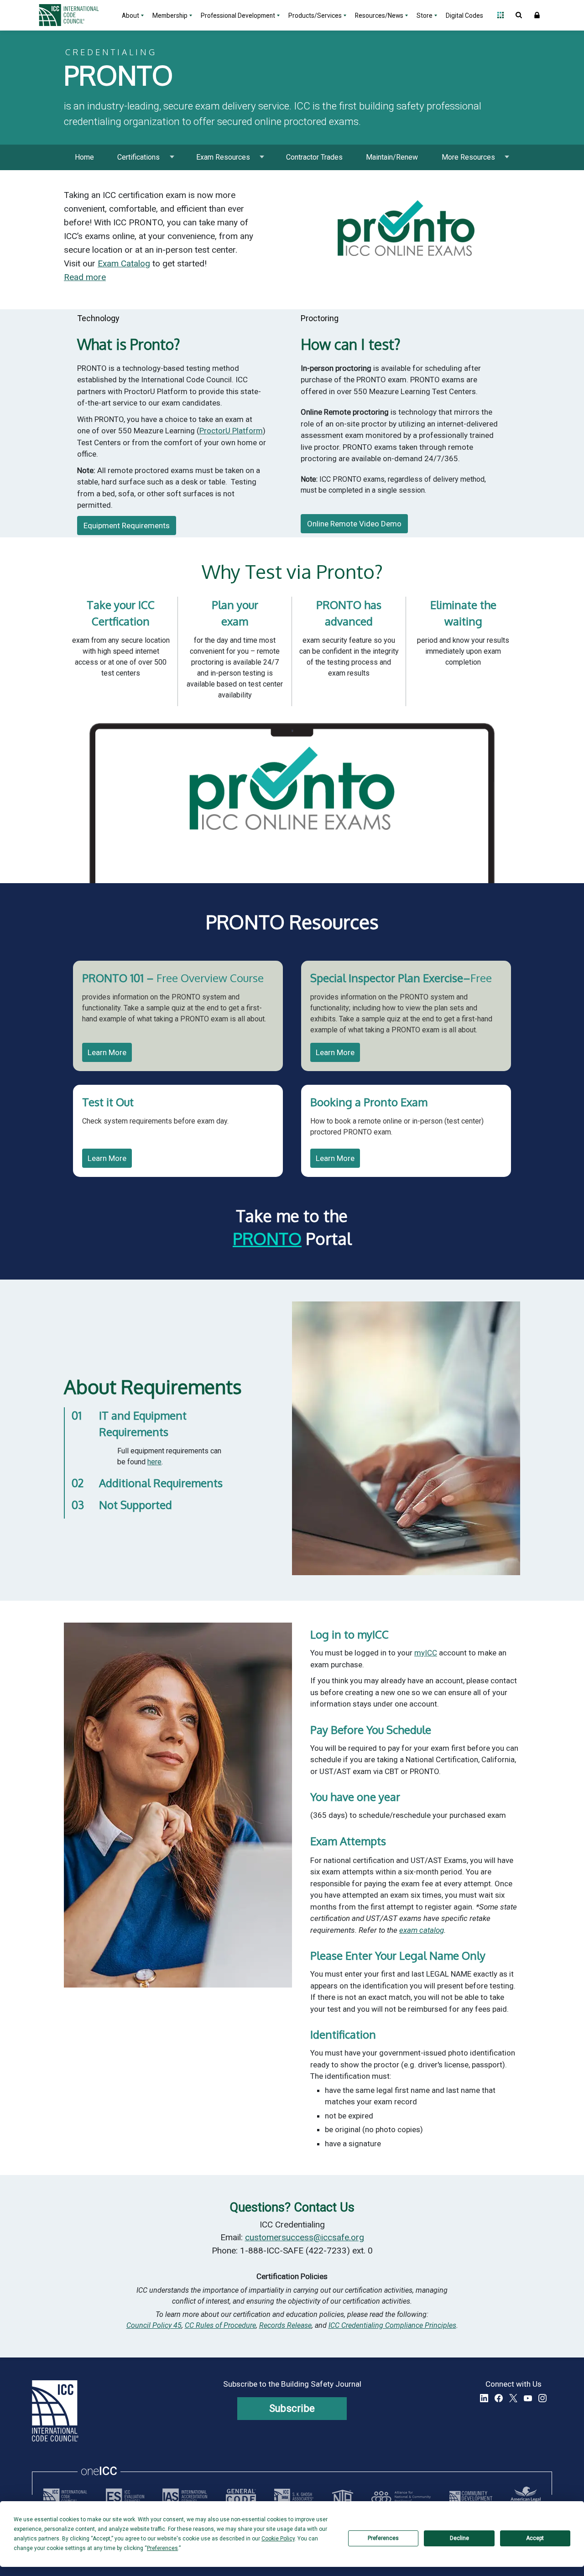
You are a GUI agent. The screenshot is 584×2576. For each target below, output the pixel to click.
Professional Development (238, 16)
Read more (85, 277)
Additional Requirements (161, 1483)
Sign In (537, 15)
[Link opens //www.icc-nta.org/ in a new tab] (343, 2497)
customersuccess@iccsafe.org (305, 2237)
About (130, 16)
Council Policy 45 (154, 2325)
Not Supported (136, 1505)
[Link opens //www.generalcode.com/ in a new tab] (241, 2497)
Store (425, 16)
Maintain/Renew (392, 157)
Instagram (542, 2398)
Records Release (285, 2325)
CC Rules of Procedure (220, 2325)
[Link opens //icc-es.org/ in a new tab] (125, 2497)
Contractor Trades (314, 157)
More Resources (468, 157)
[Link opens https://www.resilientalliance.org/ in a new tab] (401, 2497)
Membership (170, 16)
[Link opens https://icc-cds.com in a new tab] (471, 2497)
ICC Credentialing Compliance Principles (392, 2325)
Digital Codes (464, 16)
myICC (426, 1653)
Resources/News (379, 16)
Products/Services (315, 16)
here (154, 1462)
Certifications (138, 157)
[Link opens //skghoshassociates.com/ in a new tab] (294, 2497)
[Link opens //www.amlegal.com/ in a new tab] (526, 2497)
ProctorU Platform (231, 431)
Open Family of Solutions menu (501, 15)
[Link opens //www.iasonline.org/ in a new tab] (185, 2497)
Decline (459, 2538)
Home (84, 157)
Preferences (383, 2538)
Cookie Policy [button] (278, 2539)
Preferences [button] (162, 2548)
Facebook (499, 2398)
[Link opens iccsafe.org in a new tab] (65, 2497)
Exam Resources (223, 157)
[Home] (74, 15)
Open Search (519, 15)
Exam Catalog (124, 263)
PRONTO (267, 1238)
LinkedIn (484, 2398)
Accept (535, 2538)
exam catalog (422, 1930)
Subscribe (292, 2408)
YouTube (528, 2398)
